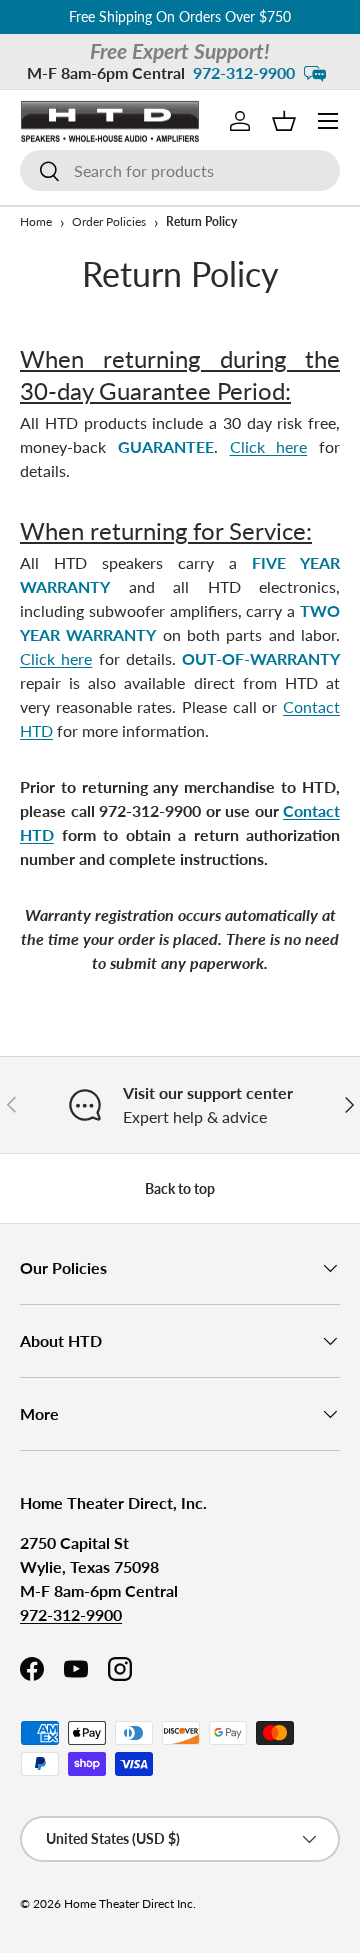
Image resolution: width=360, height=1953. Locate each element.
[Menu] (328, 121)
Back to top (180, 1188)
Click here (269, 446)
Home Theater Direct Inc (128, 1903)
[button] (284, 121)
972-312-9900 (244, 72)
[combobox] (180, 170)
